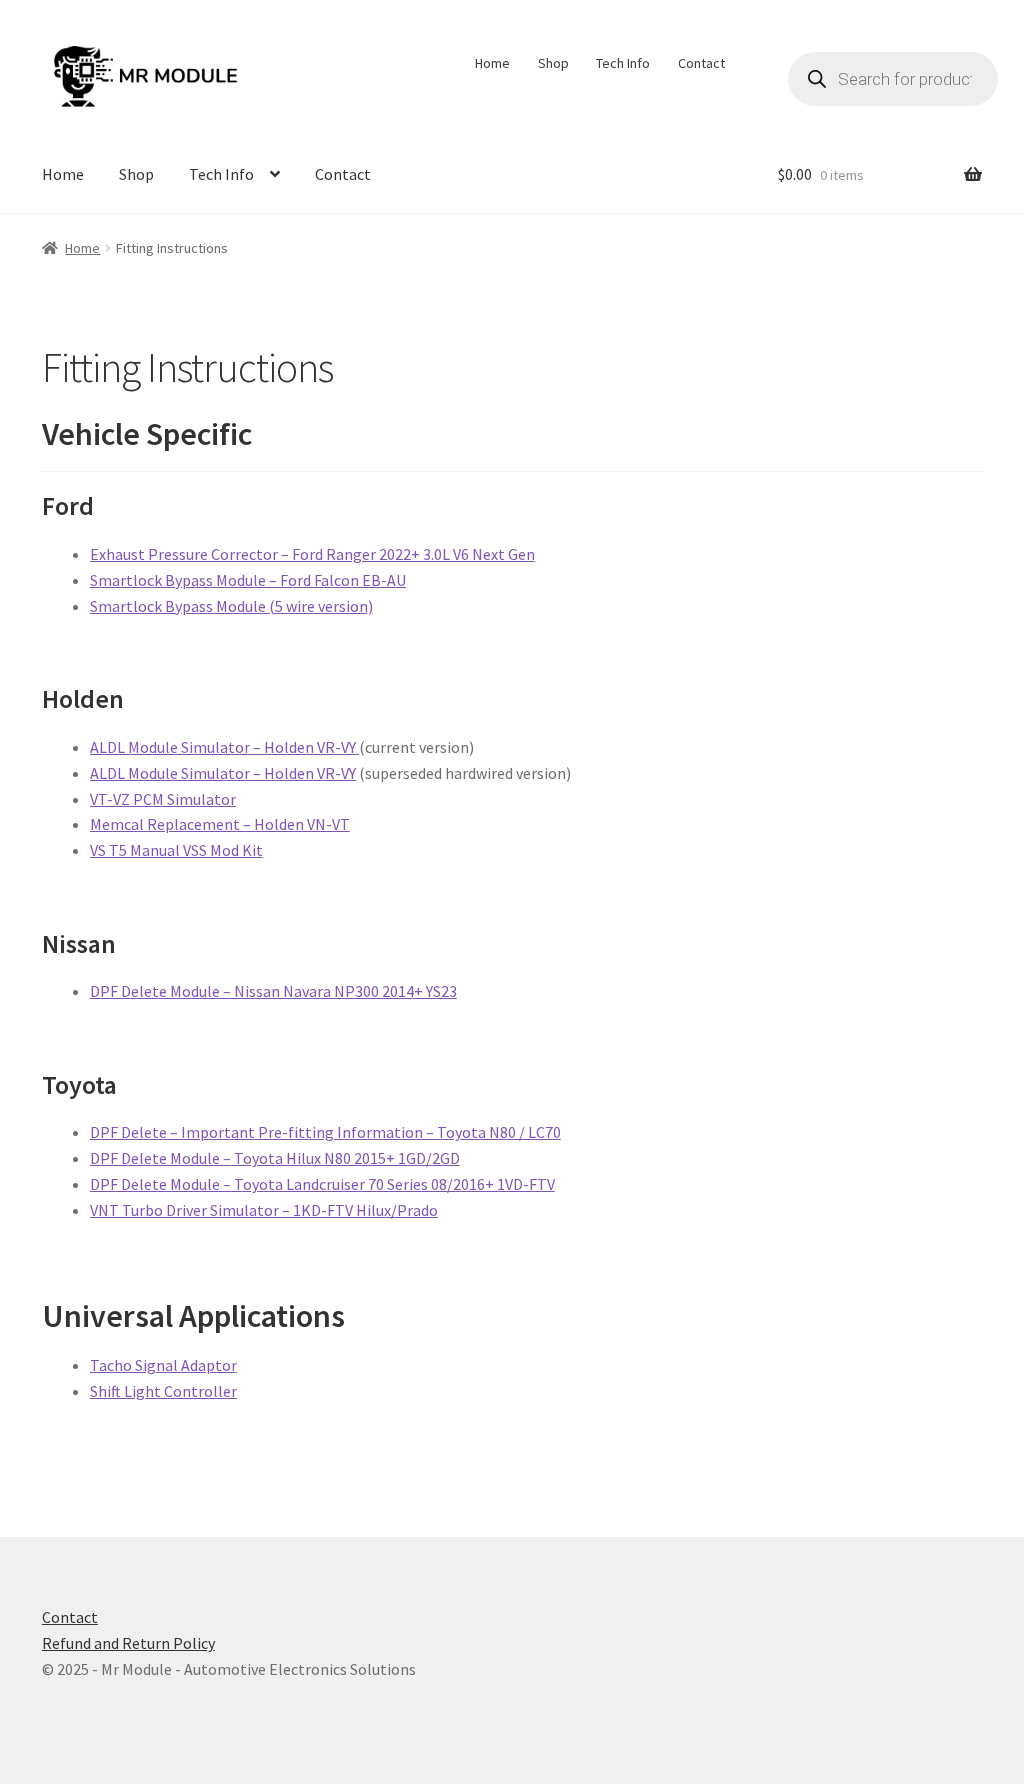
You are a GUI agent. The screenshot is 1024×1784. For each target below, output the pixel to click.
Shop (553, 63)
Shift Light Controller (163, 1391)
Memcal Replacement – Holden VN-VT (220, 824)
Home (492, 63)
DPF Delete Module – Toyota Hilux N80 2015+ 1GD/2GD (275, 1158)
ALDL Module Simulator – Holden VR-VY (224, 747)
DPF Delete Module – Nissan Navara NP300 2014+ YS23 (273, 991)
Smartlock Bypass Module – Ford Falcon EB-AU (248, 580)
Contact (701, 63)
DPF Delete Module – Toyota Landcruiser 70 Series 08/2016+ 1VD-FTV (322, 1184)
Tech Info (623, 63)
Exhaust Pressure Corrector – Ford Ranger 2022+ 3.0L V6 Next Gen (312, 554)
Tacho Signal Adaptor (163, 1365)
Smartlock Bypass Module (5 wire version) (231, 606)
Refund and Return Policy (128, 1643)
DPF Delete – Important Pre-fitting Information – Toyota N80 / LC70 (325, 1132)
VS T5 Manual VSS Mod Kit (176, 850)
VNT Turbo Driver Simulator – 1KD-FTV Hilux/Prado (264, 1210)
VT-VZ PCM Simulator (163, 799)
